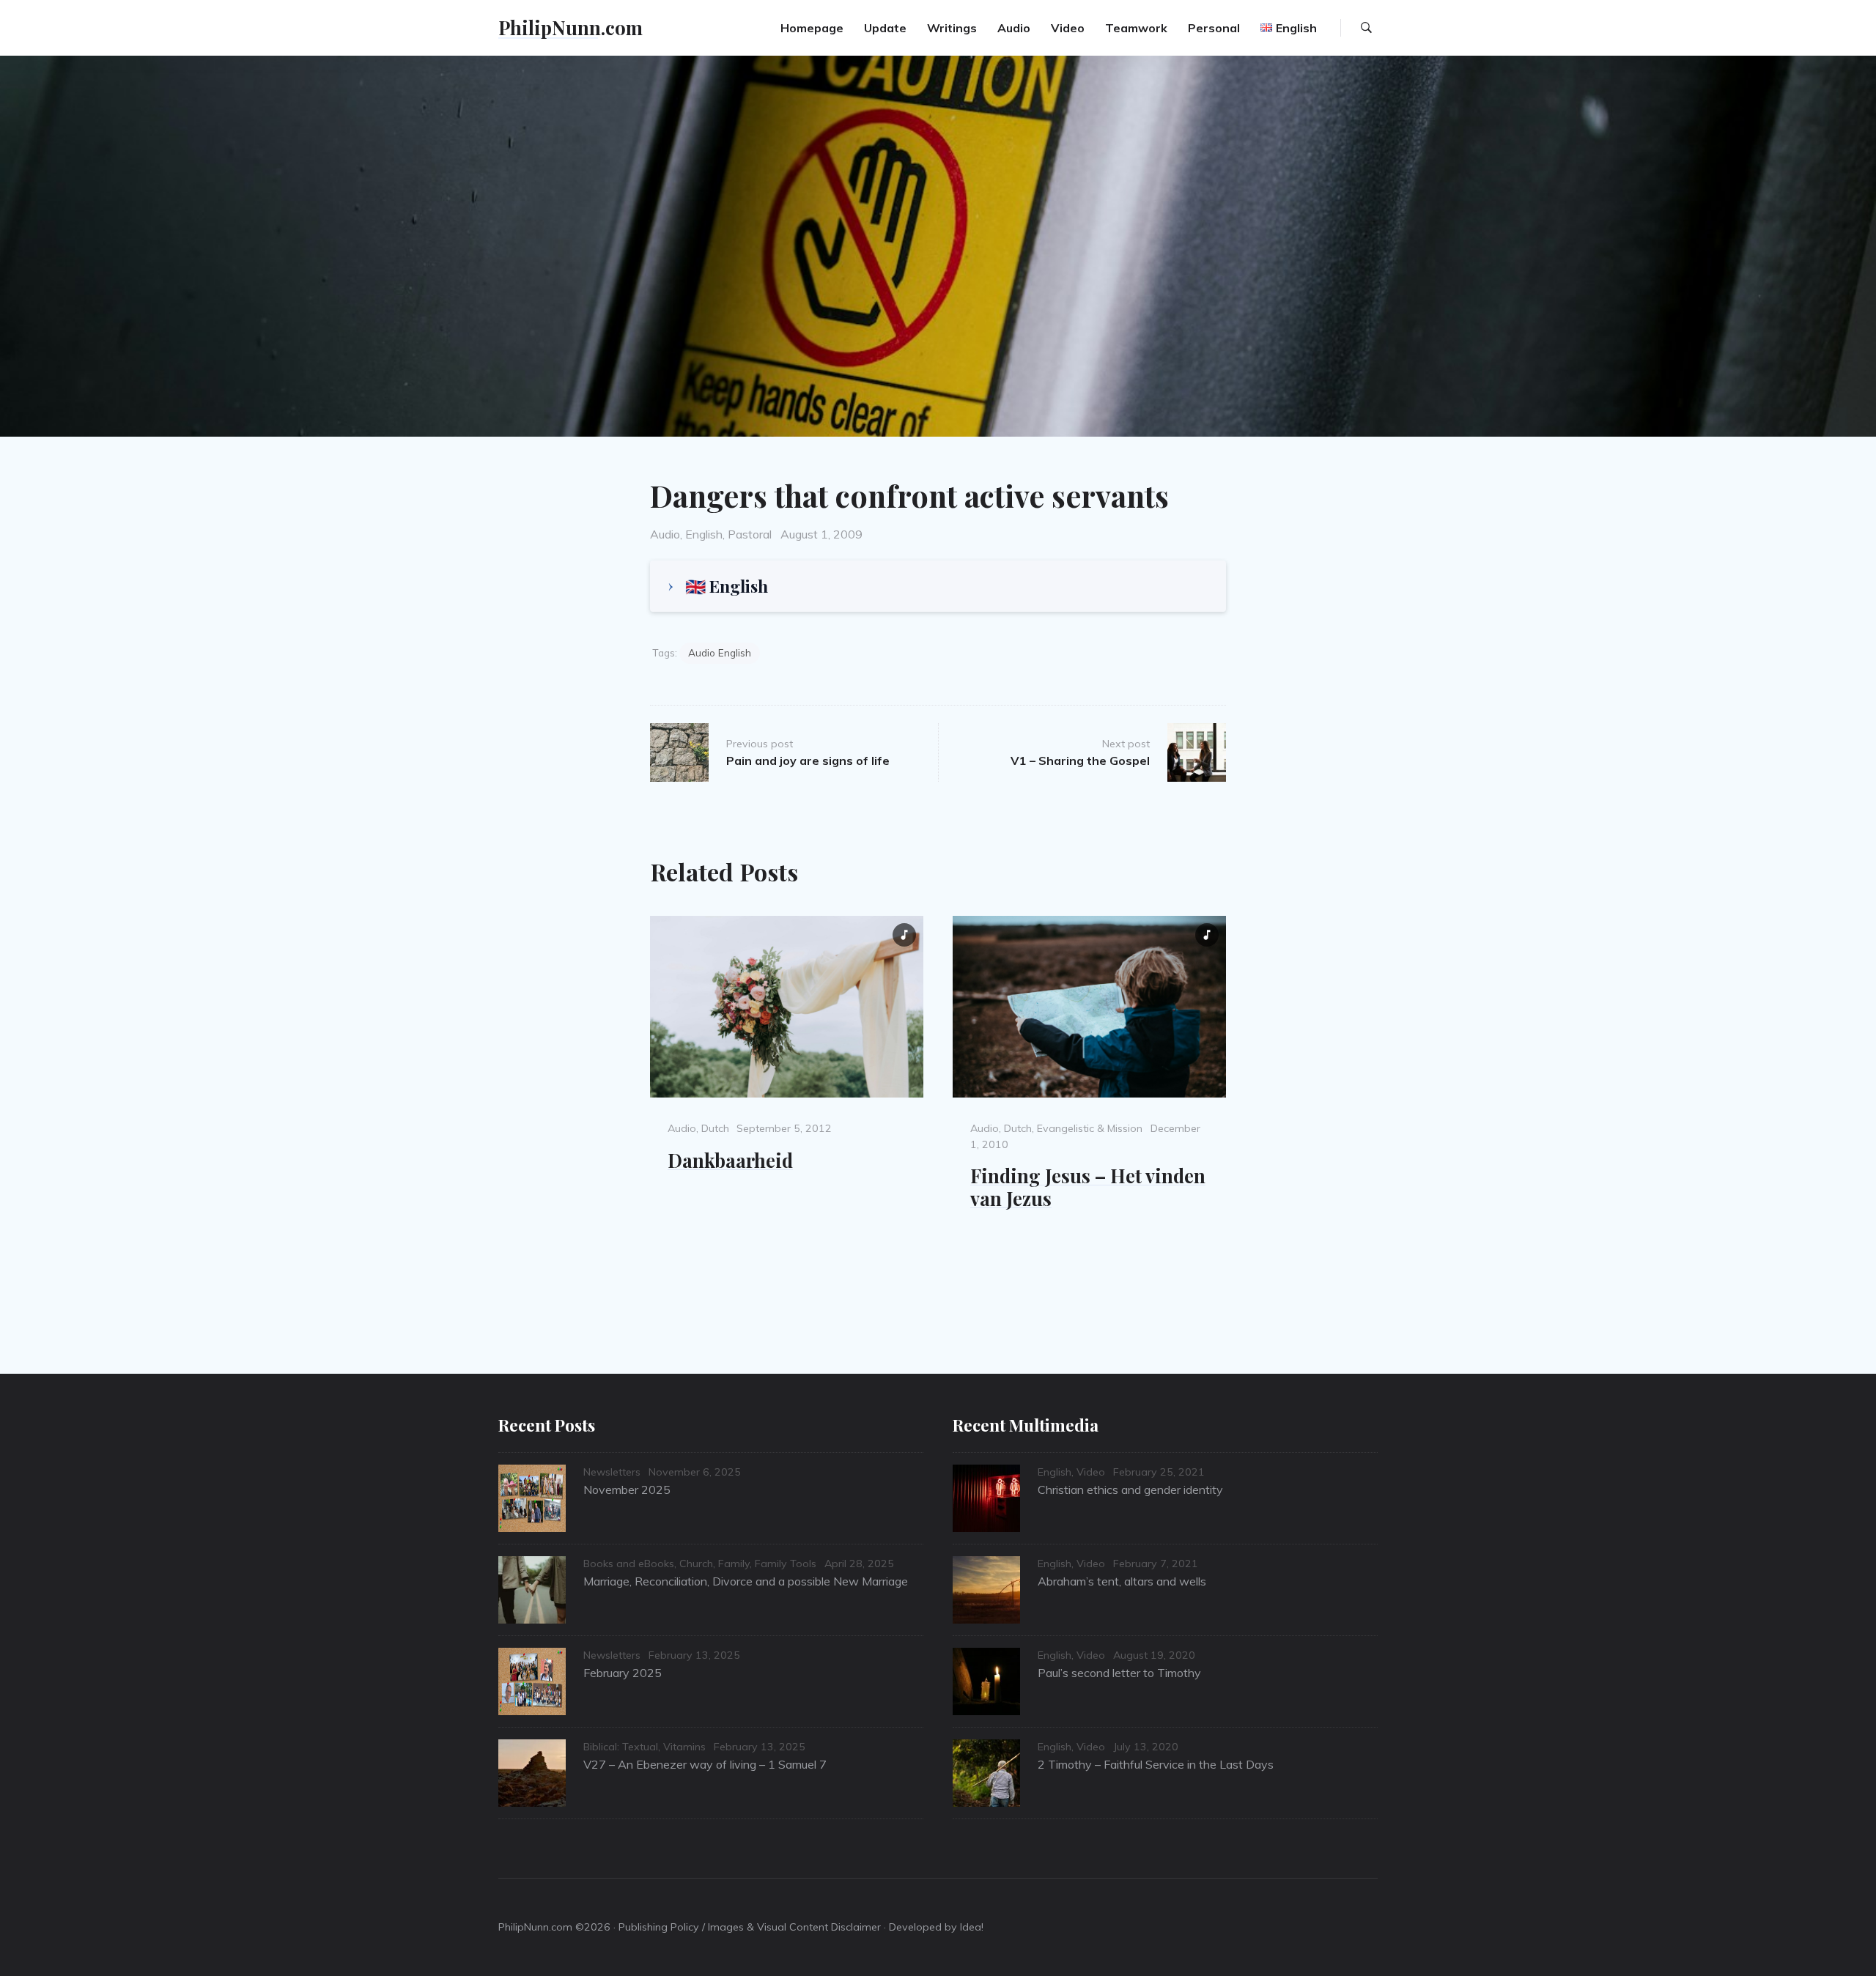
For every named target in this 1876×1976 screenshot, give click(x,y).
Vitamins (684, 1747)
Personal (1214, 28)
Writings (952, 28)
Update (885, 28)
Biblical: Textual (621, 1747)
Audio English (720, 652)
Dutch (715, 1128)
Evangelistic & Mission (1090, 1128)
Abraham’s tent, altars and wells (1122, 1581)
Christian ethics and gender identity (1130, 1490)
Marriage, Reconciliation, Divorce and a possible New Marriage (746, 1581)
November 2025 (627, 1490)
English (704, 534)
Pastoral (750, 534)
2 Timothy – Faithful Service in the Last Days (1156, 1764)
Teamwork (1136, 28)
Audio (1014, 28)
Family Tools (786, 1564)
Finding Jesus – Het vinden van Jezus (1088, 1187)
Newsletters (612, 1472)
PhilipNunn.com (570, 27)
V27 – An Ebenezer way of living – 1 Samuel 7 (705, 1764)
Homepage (812, 28)
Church (696, 1564)
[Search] (1366, 28)
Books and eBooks (629, 1564)
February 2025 (623, 1673)
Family (734, 1564)
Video (1068, 28)
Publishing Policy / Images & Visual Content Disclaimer (750, 1927)
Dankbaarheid (730, 1160)
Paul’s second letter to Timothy (1119, 1673)
